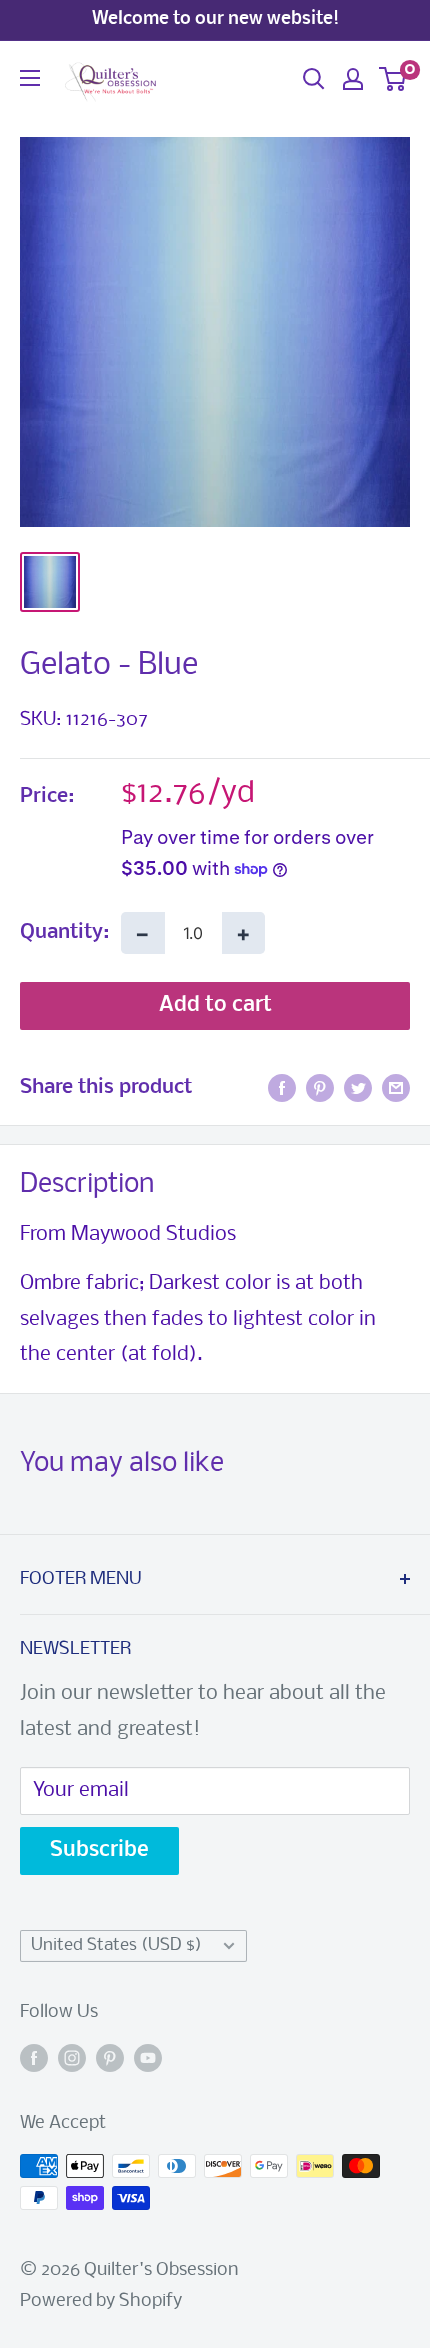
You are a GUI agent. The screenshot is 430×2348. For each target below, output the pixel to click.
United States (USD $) (116, 1945)
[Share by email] (396, 1088)
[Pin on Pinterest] (320, 1088)
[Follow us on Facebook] (34, 2058)
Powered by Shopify (101, 2301)
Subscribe (99, 1850)
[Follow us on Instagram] (72, 2058)
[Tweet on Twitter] (358, 1088)
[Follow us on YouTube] (148, 2058)
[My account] (353, 79)
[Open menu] (30, 78)
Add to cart (215, 1005)
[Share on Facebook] (282, 1088)
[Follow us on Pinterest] (110, 2058)
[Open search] (314, 79)
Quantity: (64, 932)
